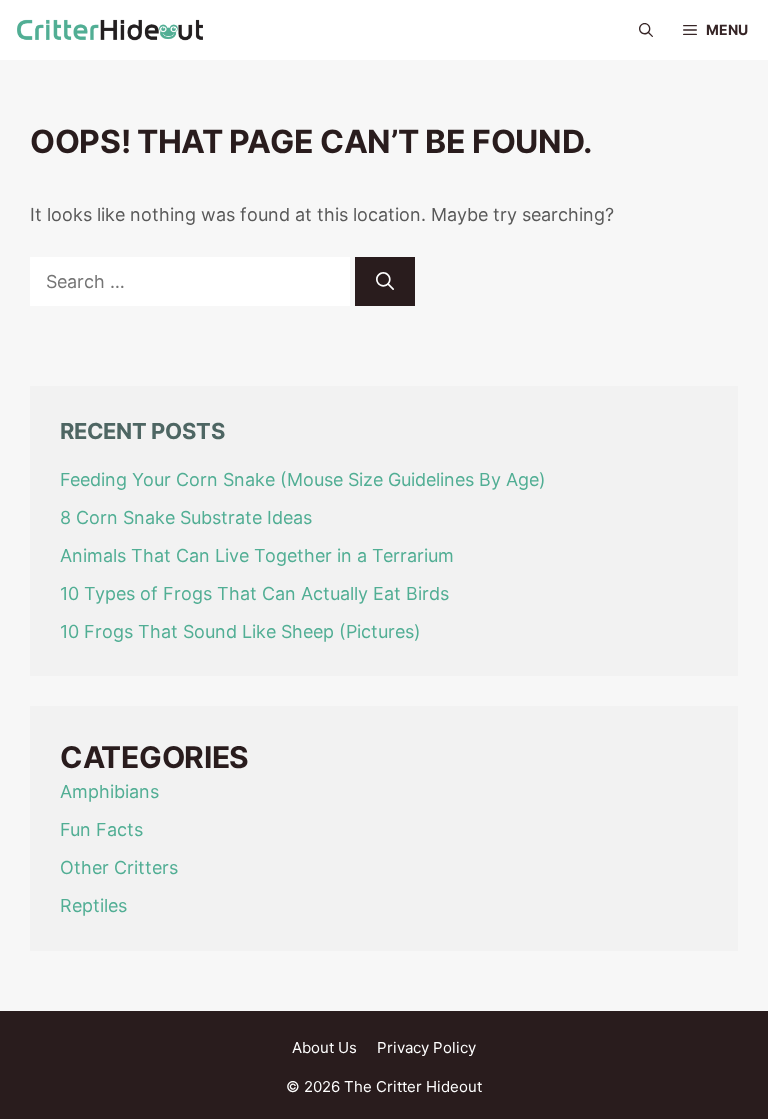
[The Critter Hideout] (110, 30)
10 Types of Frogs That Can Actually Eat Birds (254, 593)
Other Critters (119, 867)
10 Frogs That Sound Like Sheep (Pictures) (240, 631)
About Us (324, 1047)
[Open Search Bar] (646, 30)
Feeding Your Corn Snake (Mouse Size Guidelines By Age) (303, 479)
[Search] (385, 281)
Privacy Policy (426, 1047)
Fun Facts (101, 829)
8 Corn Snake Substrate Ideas (186, 517)
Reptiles (93, 905)
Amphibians (109, 791)
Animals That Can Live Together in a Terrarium (257, 555)
